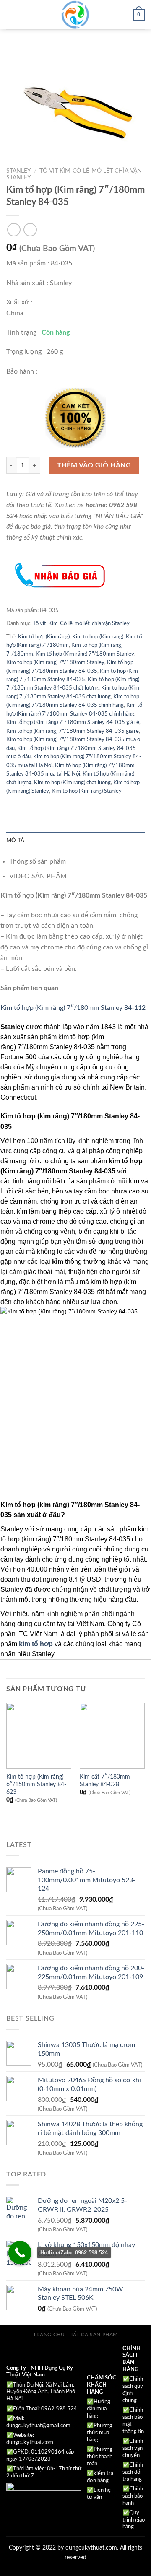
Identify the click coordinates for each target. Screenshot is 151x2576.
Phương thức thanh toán (100, 2457)
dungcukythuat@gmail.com (38, 2426)
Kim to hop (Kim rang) (98, 637)
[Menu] (11, 14)
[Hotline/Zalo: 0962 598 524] (20, 2253)
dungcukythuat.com (30, 2442)
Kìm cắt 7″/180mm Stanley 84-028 (105, 1781)
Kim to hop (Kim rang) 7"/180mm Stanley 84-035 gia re (73, 731)
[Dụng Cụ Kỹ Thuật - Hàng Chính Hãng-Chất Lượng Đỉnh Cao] (75, 15)
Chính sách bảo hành (133, 2496)
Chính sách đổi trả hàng (133, 2472)
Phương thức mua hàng (100, 2433)
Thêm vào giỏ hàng (94, 465)
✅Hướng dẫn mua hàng (99, 2409)
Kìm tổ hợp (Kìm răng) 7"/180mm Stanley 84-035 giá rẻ (73, 722)
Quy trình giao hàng (134, 2520)
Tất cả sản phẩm (94, 2335)
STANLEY (19, 171)
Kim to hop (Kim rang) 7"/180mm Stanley (55, 662)
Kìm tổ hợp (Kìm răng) (44, 637)
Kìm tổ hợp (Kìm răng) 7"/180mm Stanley (85, 654)
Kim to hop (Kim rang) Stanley (87, 791)
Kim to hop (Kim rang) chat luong (72, 783)
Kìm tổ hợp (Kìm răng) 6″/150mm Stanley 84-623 (36, 1784)
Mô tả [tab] (15, 841)
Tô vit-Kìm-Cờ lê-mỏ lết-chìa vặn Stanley (81, 623)
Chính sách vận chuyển (133, 2448)
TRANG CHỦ (49, 2335)
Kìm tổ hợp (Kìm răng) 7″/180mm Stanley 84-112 (73, 1008)
